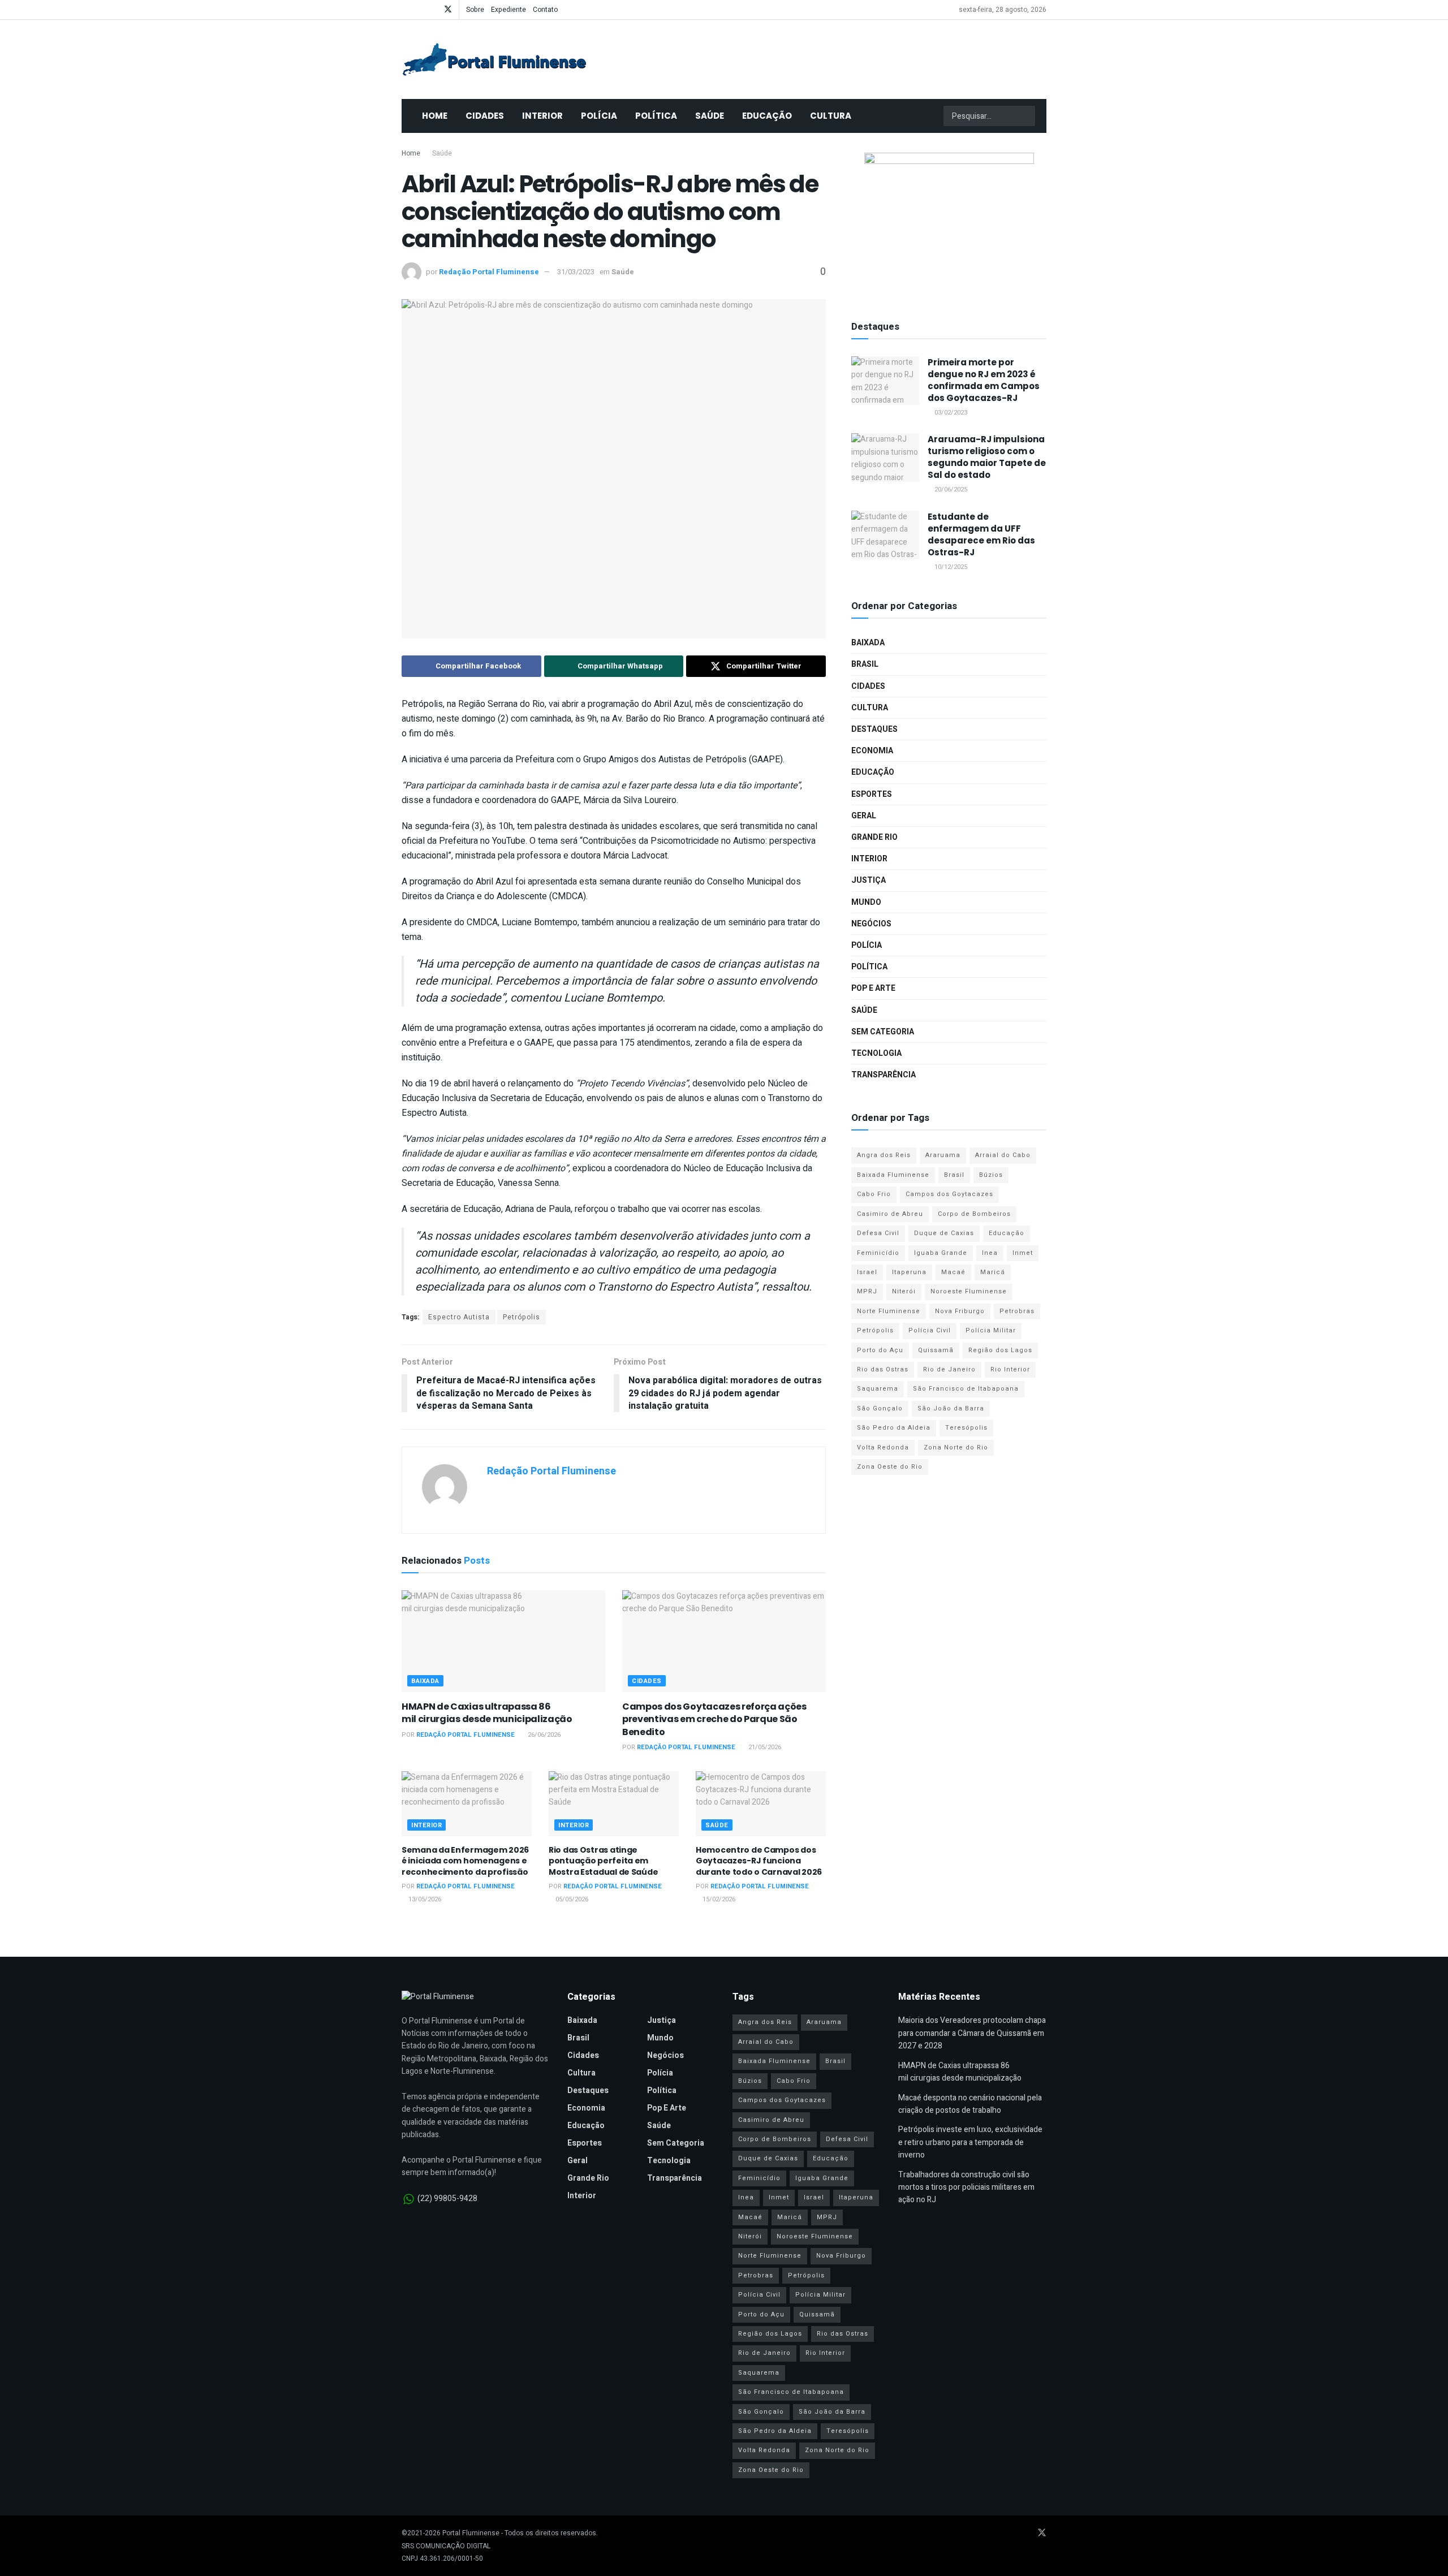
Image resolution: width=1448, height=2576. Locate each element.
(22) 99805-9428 (447, 2199)
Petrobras (1017, 1311)
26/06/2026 (543, 1735)
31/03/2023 (576, 272)
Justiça (869, 880)
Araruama (943, 1155)
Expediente (508, 10)
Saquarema (878, 1389)
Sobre (475, 10)
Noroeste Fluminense (969, 1291)
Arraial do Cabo (1003, 1155)
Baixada (425, 1681)
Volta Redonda (883, 1447)
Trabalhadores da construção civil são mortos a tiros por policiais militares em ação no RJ (966, 2187)
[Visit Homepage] (494, 59)
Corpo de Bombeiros (974, 1214)
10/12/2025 (950, 567)
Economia (872, 751)
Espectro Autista (459, 1317)
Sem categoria (883, 1032)
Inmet (1023, 1253)
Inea (990, 1253)
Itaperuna (909, 1272)
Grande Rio (874, 837)
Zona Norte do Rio (956, 1447)
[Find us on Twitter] (448, 10)
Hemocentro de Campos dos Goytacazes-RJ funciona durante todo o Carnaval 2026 (759, 1861)
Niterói (904, 1291)
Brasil (865, 664)
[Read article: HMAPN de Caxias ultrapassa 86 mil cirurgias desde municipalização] (503, 1641)
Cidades (485, 116)
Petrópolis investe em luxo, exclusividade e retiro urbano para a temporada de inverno (970, 2142)
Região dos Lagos (1000, 1350)
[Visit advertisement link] (949, 223)
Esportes (872, 794)
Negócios (871, 924)
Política (656, 116)
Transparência (884, 1075)
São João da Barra (951, 1408)
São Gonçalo (880, 1408)
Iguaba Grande (941, 1253)
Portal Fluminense (471, 2533)
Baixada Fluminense (893, 1175)
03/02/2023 (950, 413)
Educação (767, 116)
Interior (542, 116)
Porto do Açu (880, 1350)
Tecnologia (876, 1053)
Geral (864, 816)
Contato (545, 10)
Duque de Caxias (944, 1233)
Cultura (831, 116)
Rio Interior (1010, 1369)
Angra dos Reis (884, 1155)
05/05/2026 (571, 1899)
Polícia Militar (991, 1330)
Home (435, 116)
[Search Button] (1025, 116)
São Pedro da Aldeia (894, 1428)
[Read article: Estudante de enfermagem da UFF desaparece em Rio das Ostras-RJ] (885, 535)
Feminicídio (878, 1253)
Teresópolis (966, 1428)
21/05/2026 (764, 1747)
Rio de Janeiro (949, 1369)
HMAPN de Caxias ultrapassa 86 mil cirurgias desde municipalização (487, 1713)
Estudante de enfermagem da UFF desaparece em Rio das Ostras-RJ (981, 534)
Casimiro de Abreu (890, 1214)
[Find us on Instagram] (433, 10)
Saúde (710, 116)
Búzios (991, 1175)
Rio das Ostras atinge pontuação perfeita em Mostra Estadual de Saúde (603, 1861)
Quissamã (936, 1350)
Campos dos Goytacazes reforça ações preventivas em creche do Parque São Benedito (714, 1719)
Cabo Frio (874, 1194)
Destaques (874, 729)
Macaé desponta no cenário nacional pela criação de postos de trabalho (970, 2104)
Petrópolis (522, 1317)
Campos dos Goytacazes (949, 1194)
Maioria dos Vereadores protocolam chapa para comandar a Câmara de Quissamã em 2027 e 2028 (972, 2033)
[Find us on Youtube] (419, 10)
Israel (867, 1272)
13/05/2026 (424, 1899)
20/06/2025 (950, 489)
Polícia (599, 116)
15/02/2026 (718, 1899)
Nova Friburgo (960, 1311)
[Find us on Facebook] (405, 10)
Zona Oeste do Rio (890, 1467)
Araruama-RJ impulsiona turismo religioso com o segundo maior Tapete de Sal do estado (987, 457)
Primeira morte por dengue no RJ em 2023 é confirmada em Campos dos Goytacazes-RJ (984, 380)
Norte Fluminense (889, 1311)
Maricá (993, 1272)
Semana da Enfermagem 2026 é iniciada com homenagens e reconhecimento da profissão (465, 1861)
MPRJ (867, 1291)
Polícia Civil (930, 1330)
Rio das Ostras (883, 1369)
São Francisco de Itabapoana (966, 1389)
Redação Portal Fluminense (489, 272)
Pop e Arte (873, 988)
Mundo (866, 902)
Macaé (953, 1272)
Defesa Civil (878, 1233)
